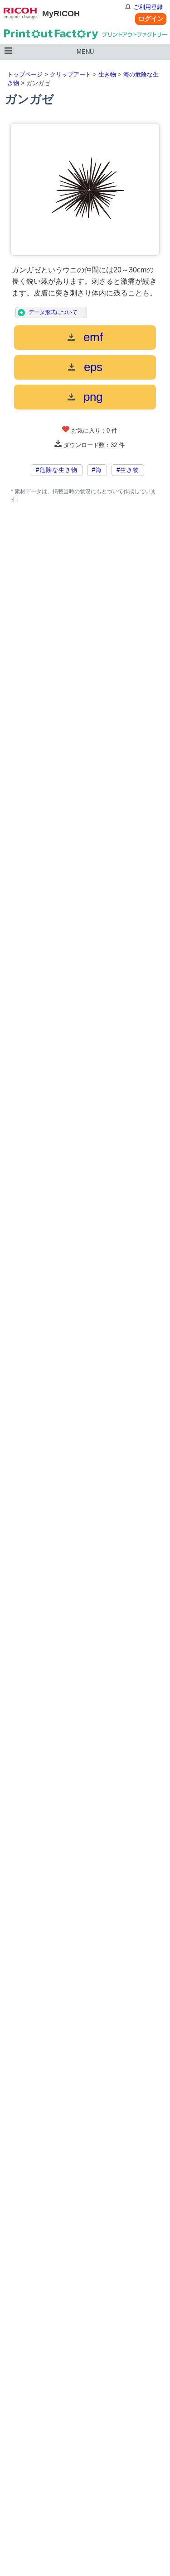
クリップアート (70, 74)
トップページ (25, 74)
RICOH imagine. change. (21, 14)
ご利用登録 (148, 7)
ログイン (151, 19)
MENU (85, 52)
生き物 (107, 74)
